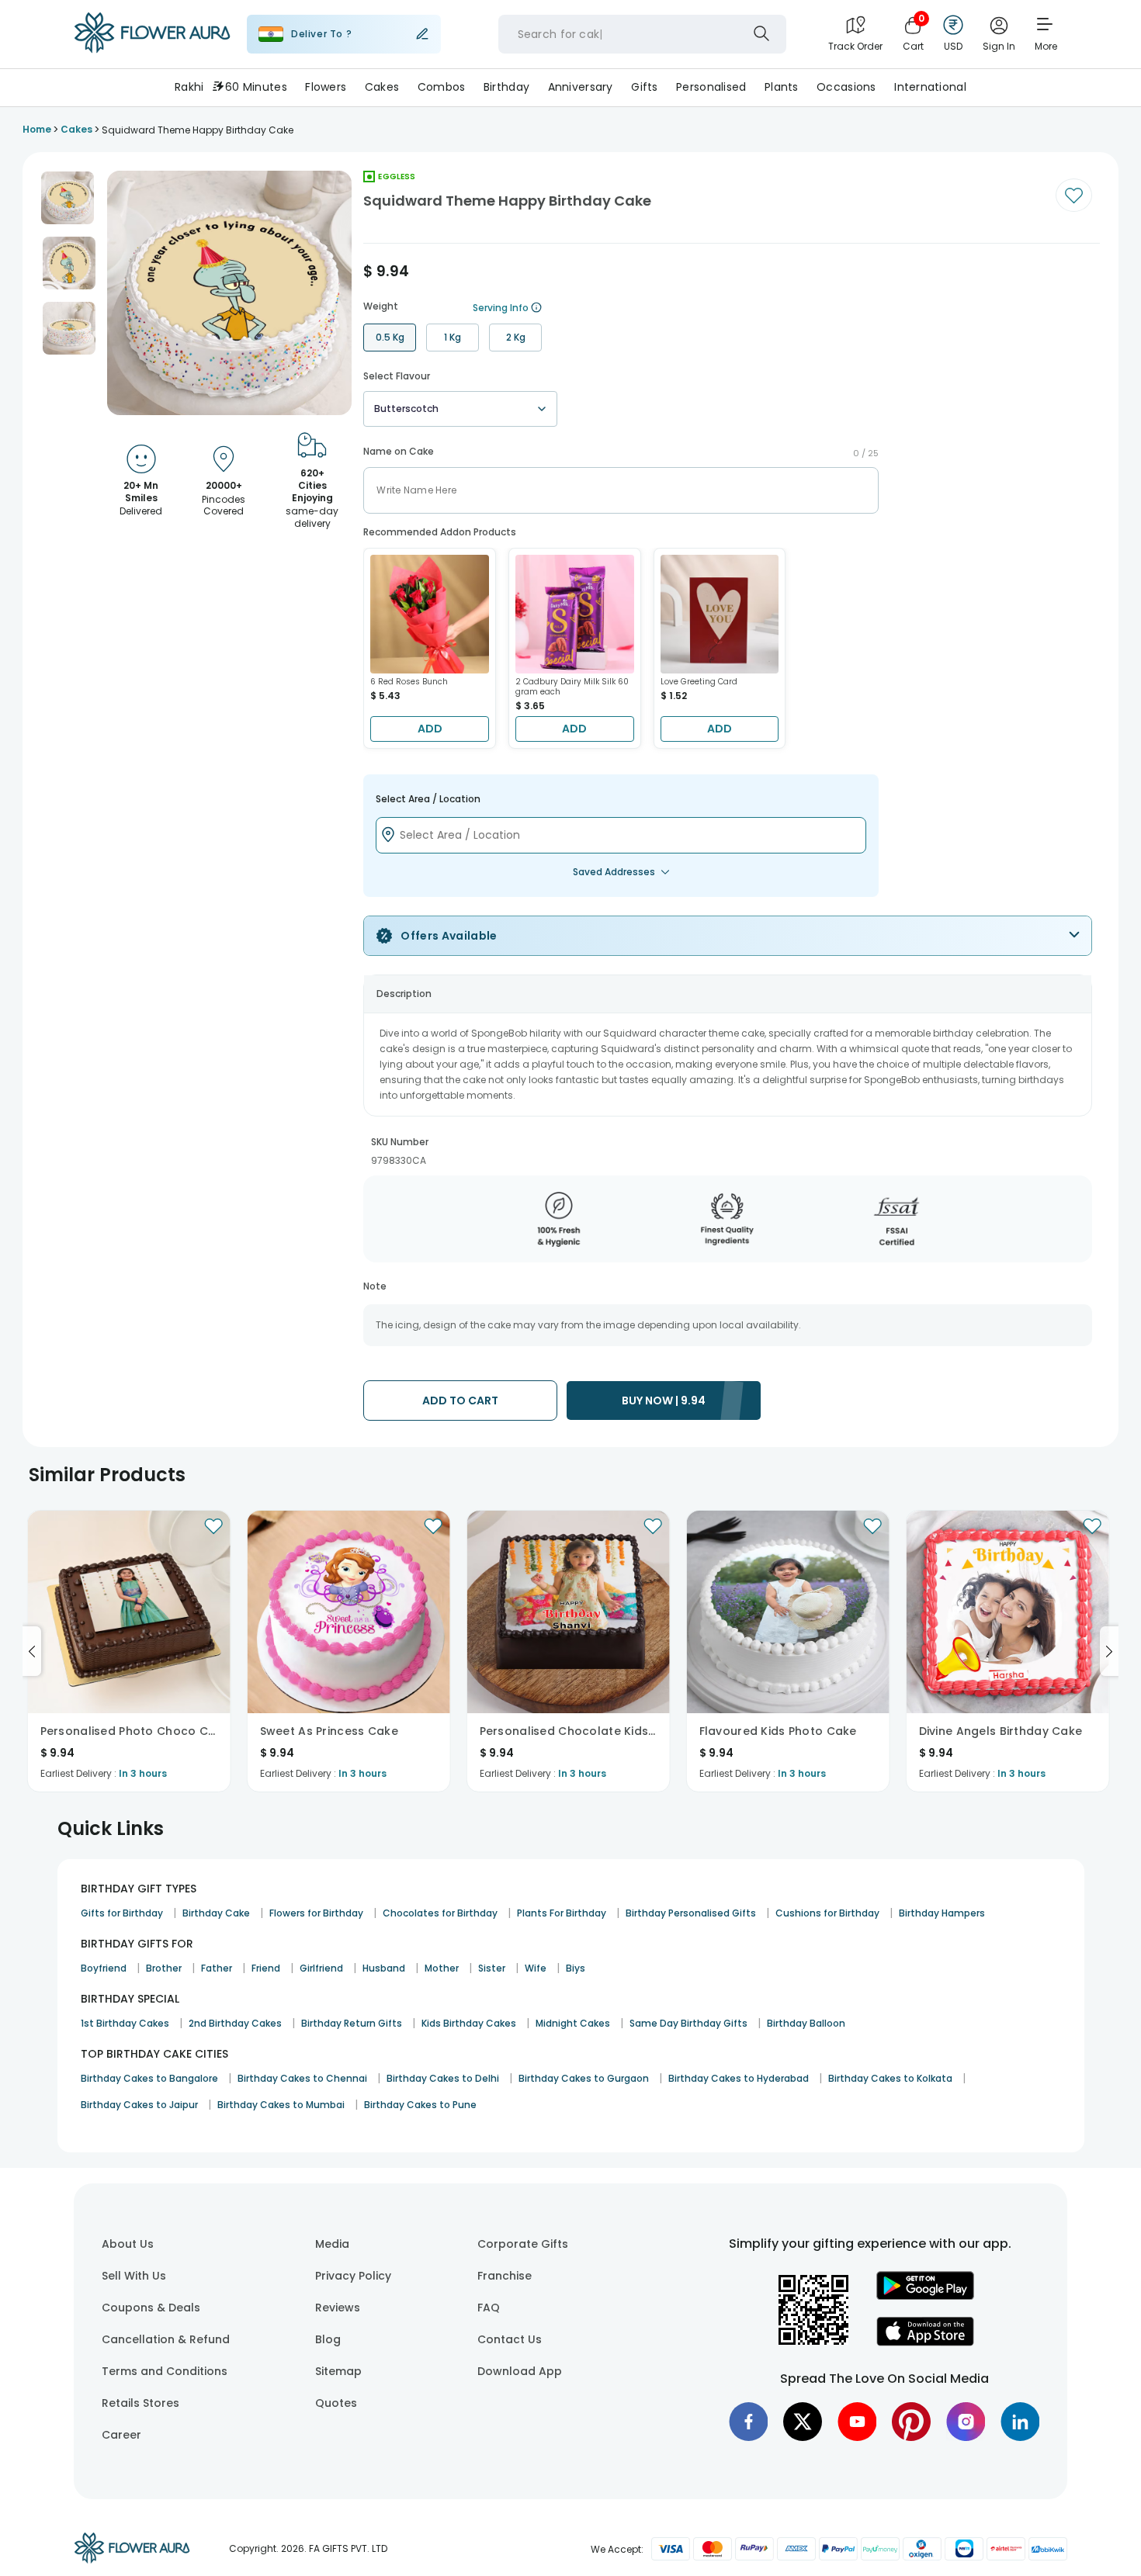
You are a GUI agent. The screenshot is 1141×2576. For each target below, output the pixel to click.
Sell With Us (134, 2276)
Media (332, 2244)
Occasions (846, 87)
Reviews (338, 2308)
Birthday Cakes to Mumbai (281, 2105)
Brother (164, 1968)
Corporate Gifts (523, 2244)
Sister (492, 1968)
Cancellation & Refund (166, 2339)
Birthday (506, 87)
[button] (68, 198)
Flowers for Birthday (316, 1913)
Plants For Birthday (562, 1913)
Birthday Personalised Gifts (691, 1913)
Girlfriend (321, 1968)
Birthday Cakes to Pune (420, 2105)
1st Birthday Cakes (125, 2023)
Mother (442, 1968)
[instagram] (966, 2422)
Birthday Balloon (806, 2023)
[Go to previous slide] (32, 1651)
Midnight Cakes (573, 2023)
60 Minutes (256, 87)
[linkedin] (1020, 2422)
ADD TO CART (460, 1401)
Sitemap (338, 2371)
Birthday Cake (216, 1913)
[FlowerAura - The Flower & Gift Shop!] (152, 50)
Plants (782, 87)
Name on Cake (399, 452)
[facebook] (748, 2422)
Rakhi (189, 87)
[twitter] (803, 2422)
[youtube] (857, 2422)
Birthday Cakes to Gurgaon (584, 2078)
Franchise (505, 2276)
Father (217, 1968)
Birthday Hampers (942, 1913)
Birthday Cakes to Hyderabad (739, 2078)
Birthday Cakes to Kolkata (890, 2078)
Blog (328, 2339)
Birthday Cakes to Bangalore (149, 2078)
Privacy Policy (353, 2276)
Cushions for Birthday (827, 1913)
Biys (576, 1968)
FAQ (489, 2308)
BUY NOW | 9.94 (664, 1401)
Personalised (711, 87)
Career (121, 2435)
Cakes (382, 87)
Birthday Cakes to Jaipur (139, 2105)
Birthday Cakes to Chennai (302, 2078)
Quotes (336, 2403)
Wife (536, 1968)
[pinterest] (911, 2422)
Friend (266, 1968)
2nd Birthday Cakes (235, 2023)
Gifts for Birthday (122, 1913)
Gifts (644, 87)
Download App (520, 2371)
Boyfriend (104, 1968)
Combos (442, 87)
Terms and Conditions (165, 2371)
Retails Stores (140, 2403)
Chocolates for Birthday (440, 1913)
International (930, 87)
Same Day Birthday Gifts (688, 2023)
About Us (128, 2244)
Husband (384, 1968)
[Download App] (925, 2296)
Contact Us (510, 2339)
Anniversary (581, 87)
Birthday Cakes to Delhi (443, 2078)
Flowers (326, 87)
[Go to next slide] (1109, 1651)
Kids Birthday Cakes (469, 2023)
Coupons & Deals (151, 2308)
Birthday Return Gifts (352, 2023)
